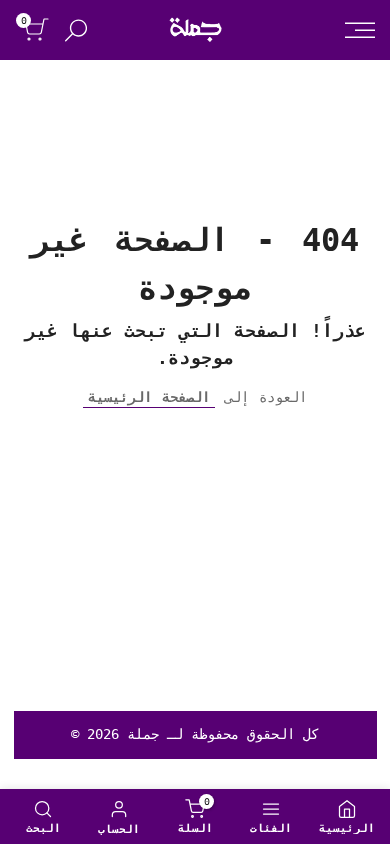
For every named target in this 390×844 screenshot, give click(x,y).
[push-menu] (360, 30)
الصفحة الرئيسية (149, 397)
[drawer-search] (76, 30)
